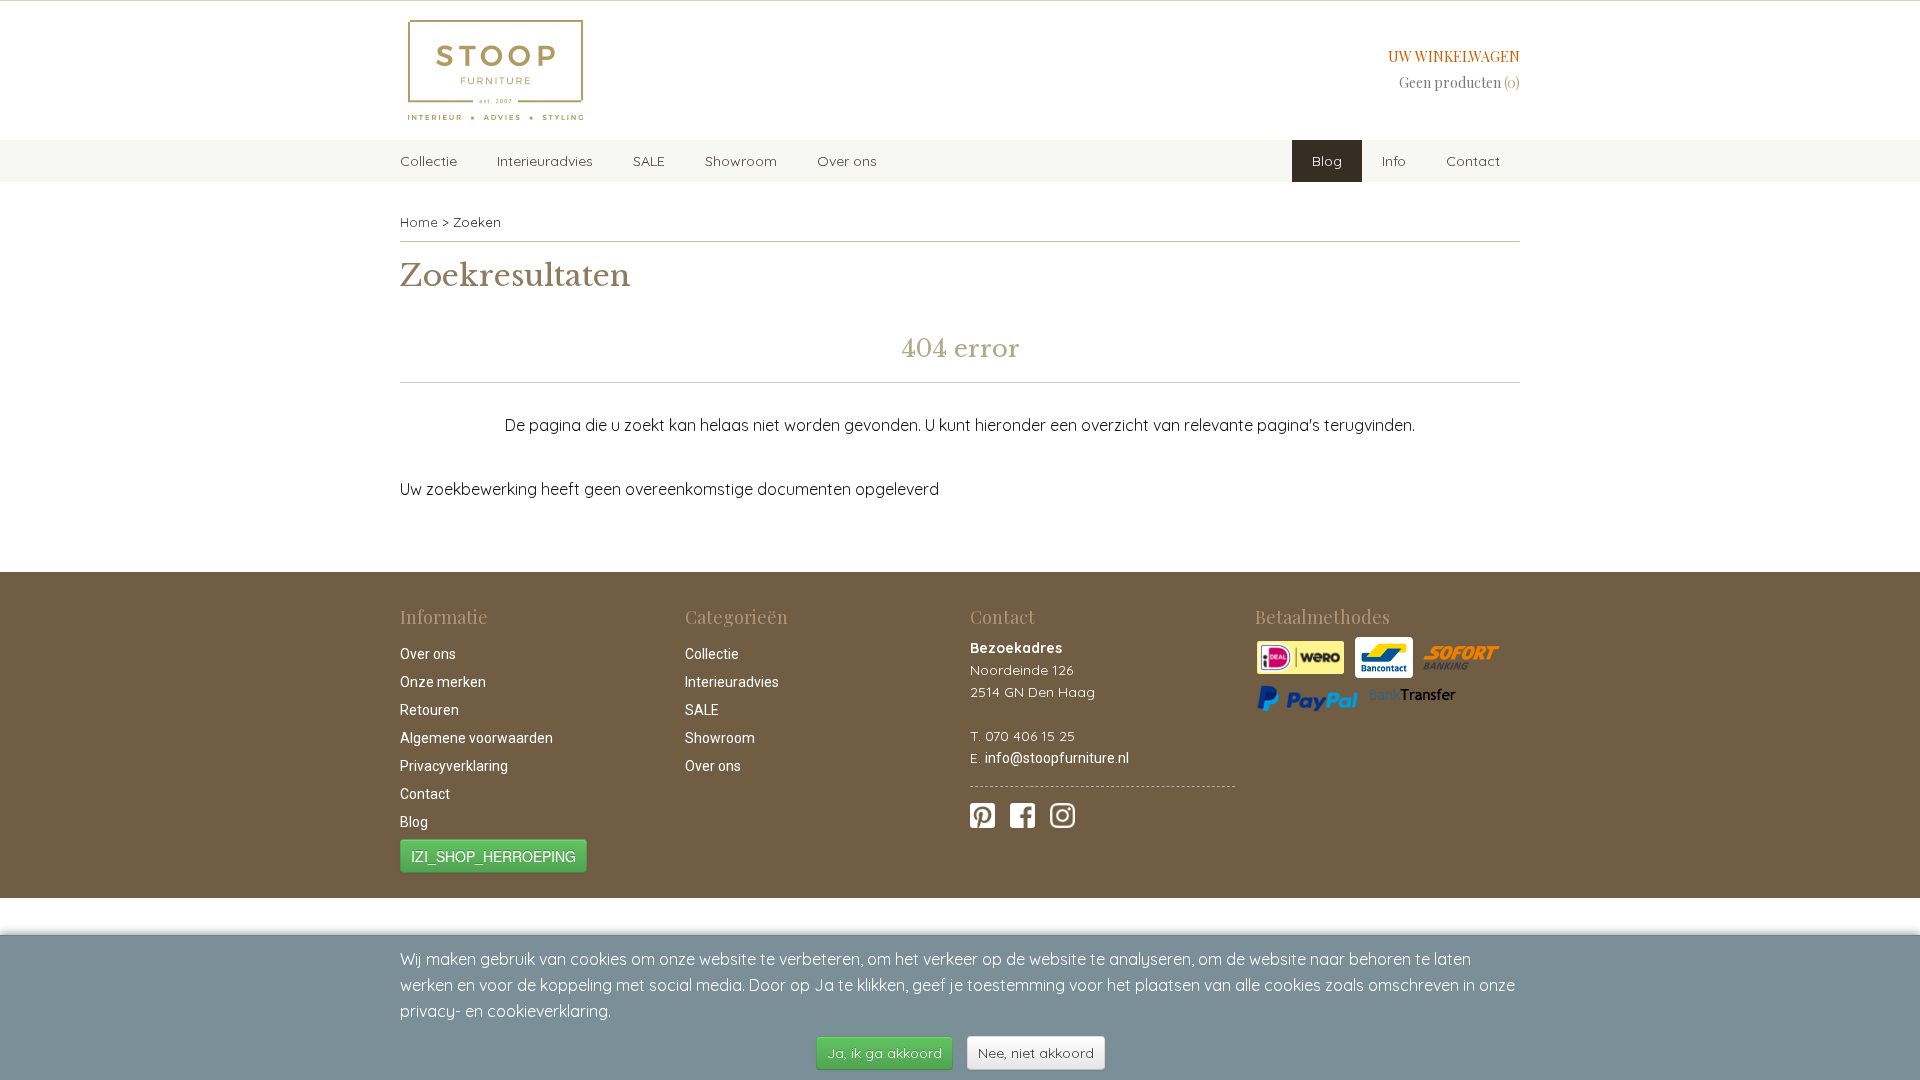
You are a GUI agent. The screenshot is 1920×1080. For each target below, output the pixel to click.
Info (1394, 161)
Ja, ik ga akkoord (884, 1053)
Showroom (741, 161)
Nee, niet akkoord (1036, 1053)
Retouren (429, 710)
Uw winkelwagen (1454, 56)
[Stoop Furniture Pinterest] (982, 814)
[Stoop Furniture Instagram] (1062, 814)
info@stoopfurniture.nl (1057, 758)
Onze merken (443, 682)
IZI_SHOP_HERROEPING (493, 856)
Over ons (847, 161)
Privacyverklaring (454, 766)
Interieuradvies (545, 161)
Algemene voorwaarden (476, 738)
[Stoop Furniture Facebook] (1022, 814)
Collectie (428, 161)
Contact (1473, 161)
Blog (1327, 161)
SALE (649, 161)
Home (419, 222)
